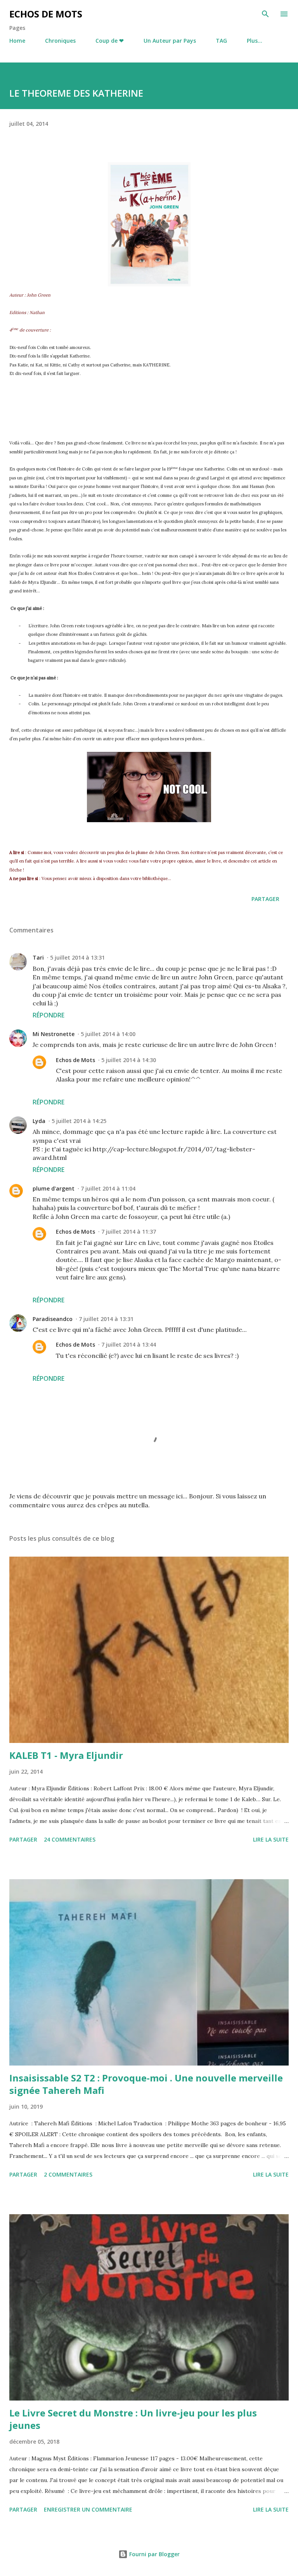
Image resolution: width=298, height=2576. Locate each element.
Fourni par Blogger (154, 2554)
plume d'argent (54, 1188)
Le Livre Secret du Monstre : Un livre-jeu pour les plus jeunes (133, 2419)
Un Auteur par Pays (170, 41)
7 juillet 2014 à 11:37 (129, 1232)
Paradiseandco (53, 1319)
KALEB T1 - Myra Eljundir (66, 1755)
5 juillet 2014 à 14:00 (108, 1034)
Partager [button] (265, 899)
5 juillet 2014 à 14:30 (129, 1060)
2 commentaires (68, 2174)
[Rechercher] (265, 14)
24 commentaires (70, 1839)
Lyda (39, 1121)
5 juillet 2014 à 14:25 (79, 1121)
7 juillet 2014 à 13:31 (106, 1319)
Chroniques (60, 41)
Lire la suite (271, 1839)
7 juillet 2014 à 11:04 (108, 1188)
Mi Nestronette (54, 1034)
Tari (38, 957)
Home (17, 41)
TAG (221, 41)
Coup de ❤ (110, 41)
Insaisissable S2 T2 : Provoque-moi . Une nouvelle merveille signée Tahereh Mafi (146, 2084)
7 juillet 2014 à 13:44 (129, 1344)
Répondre (49, 1015)
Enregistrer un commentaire (88, 2509)
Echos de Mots (46, 14)
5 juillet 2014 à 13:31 (77, 957)
